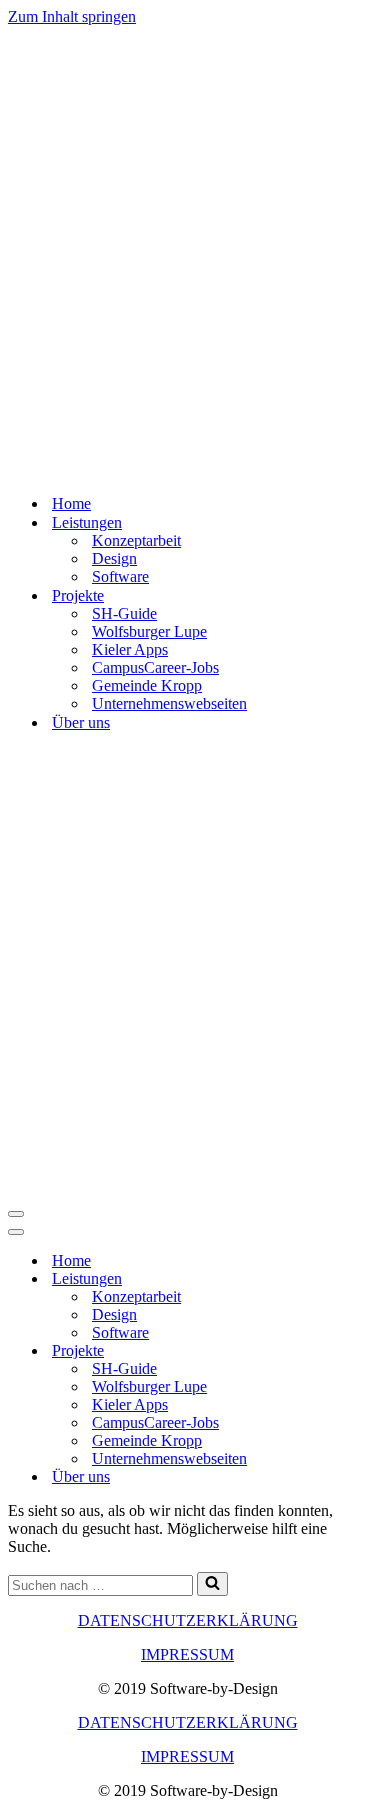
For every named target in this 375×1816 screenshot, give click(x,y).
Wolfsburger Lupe (149, 631)
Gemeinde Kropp (147, 685)
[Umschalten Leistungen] (358, 1279)
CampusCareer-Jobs (155, 667)
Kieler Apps (130, 649)
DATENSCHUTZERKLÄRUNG (188, 1620)
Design (114, 558)
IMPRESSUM (187, 1654)
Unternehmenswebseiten (169, 703)
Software (120, 576)
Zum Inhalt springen (72, 16)
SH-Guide (124, 613)
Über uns (81, 722)
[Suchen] (212, 1584)
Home (71, 503)
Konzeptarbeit (136, 540)
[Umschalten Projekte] (358, 1351)
